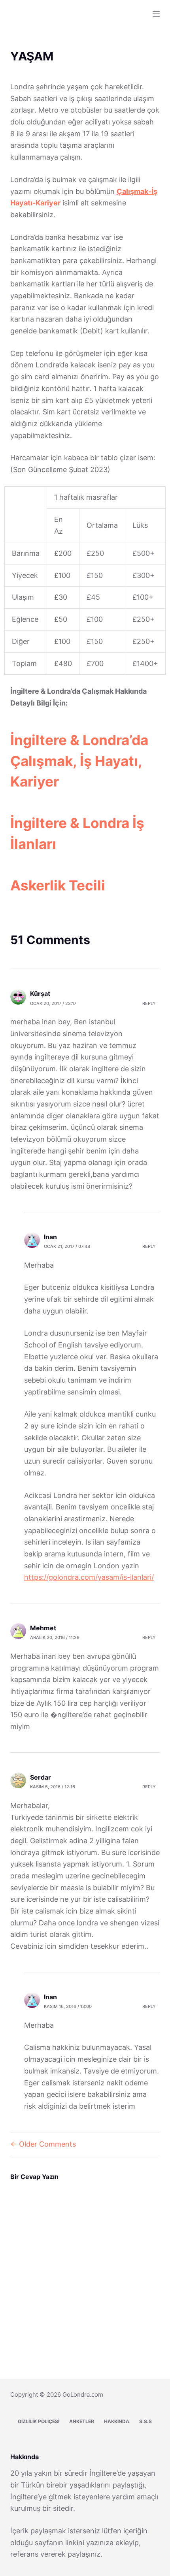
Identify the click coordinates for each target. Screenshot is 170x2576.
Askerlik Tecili (58, 885)
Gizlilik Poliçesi (39, 2421)
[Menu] (156, 14)
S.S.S (145, 2421)
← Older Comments (43, 2144)
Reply (149, 1003)
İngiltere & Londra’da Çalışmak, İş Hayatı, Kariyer (79, 761)
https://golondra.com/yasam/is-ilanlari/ (89, 1577)
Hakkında (117, 2421)
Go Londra (35, 9)
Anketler (82, 2421)
